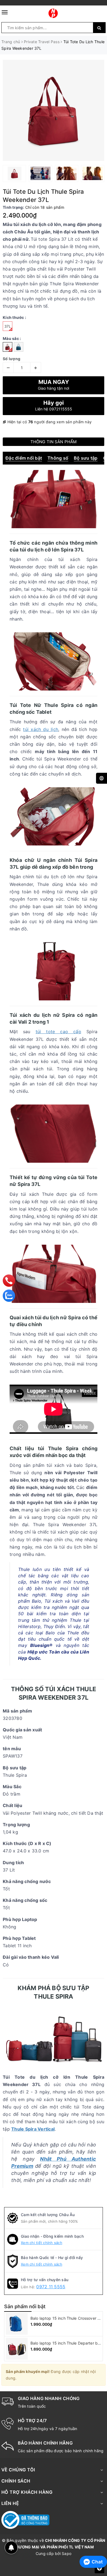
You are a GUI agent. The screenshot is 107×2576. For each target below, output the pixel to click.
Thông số (58, 458)
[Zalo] (9, 1296)
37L (8, 326)
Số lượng (12, 359)
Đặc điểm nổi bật (24, 458)
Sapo (67, 2553)
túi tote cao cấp (58, 1032)
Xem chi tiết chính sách (42, 2243)
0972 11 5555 (51, 2287)
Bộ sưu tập (86, 458)
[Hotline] (9, 1281)
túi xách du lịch (41, 729)
